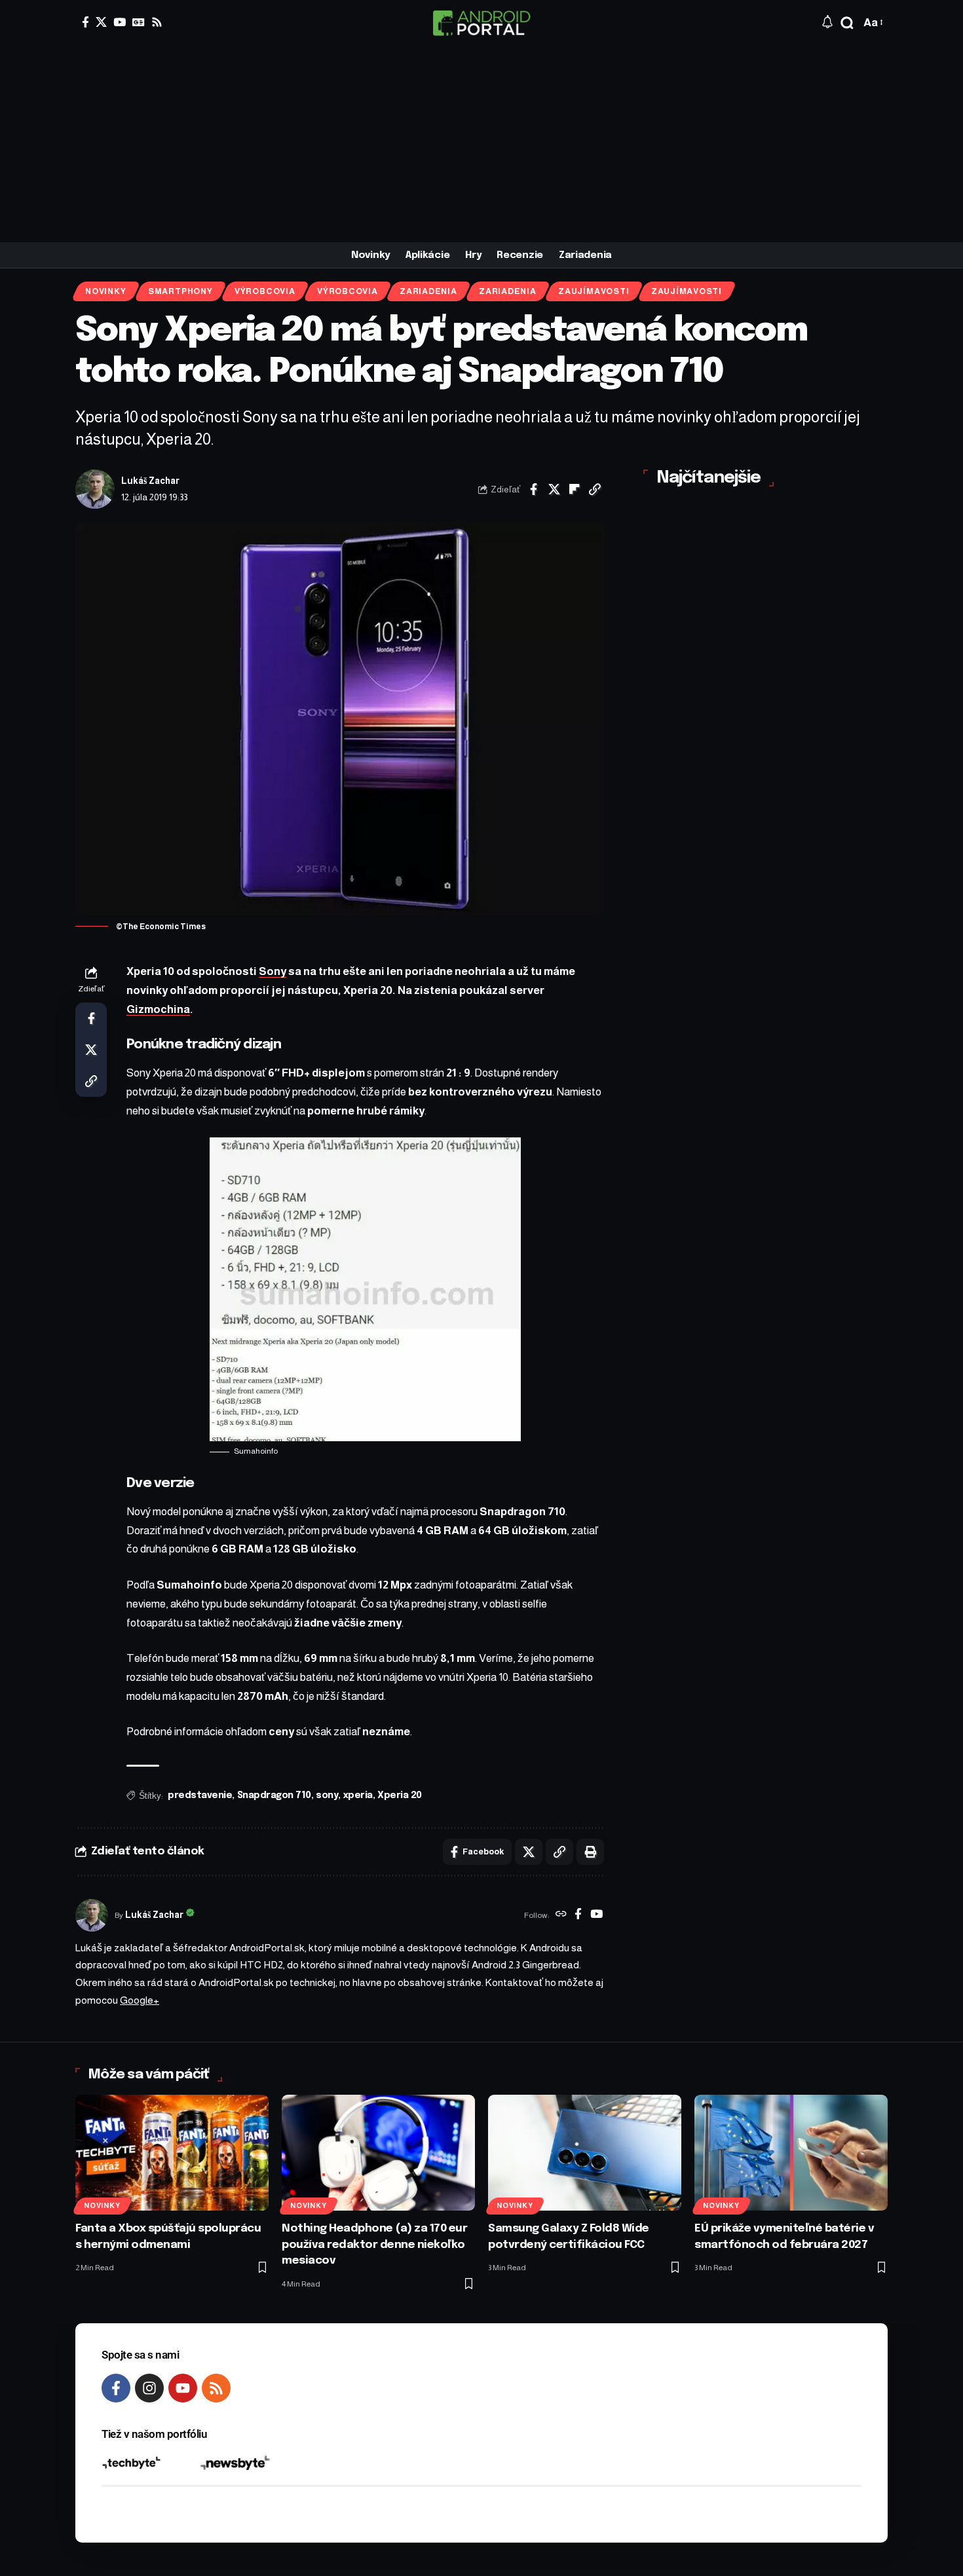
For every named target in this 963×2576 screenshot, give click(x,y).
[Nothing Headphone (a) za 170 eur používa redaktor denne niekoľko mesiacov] (378, 2153)
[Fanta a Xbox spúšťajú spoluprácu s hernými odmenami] (172, 2153)
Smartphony (180, 291)
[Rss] (157, 22)
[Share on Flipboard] (575, 489)
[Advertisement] (481, 144)
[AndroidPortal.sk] (481, 23)
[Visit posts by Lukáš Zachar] (95, 489)
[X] (101, 22)
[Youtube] (183, 2388)
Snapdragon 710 (274, 1795)
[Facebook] (85, 22)
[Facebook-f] (116, 2388)
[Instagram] (149, 2388)
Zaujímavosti (594, 291)
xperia (358, 1795)
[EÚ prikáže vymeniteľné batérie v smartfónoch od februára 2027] (791, 2153)
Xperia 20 (400, 1795)
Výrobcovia (265, 291)
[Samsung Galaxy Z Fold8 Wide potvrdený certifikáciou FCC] (585, 2153)
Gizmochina (158, 1009)
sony (327, 1795)
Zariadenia (428, 291)
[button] (847, 23)
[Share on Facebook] (534, 489)
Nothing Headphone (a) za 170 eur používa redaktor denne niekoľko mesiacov (374, 2245)
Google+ (140, 2000)
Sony (273, 971)
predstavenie (200, 1795)
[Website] (561, 1915)
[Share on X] (554, 489)
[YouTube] (120, 22)
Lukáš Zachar (150, 481)
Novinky (105, 291)
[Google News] (139, 22)
